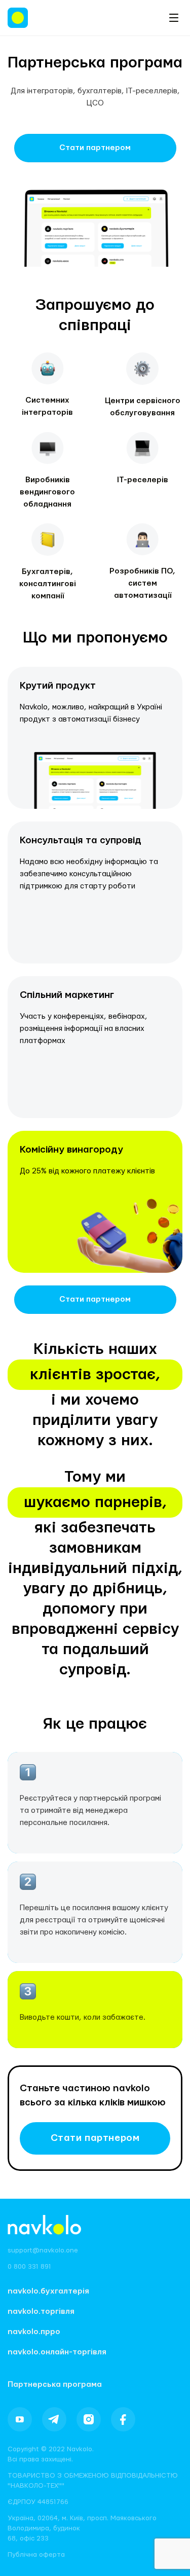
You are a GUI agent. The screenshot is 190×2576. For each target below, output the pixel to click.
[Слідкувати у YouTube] (20, 2419)
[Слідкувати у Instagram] (89, 2419)
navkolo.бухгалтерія (48, 2291)
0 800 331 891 (29, 2267)
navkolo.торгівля (41, 2312)
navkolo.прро (34, 2332)
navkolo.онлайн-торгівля (57, 2352)
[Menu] (174, 18)
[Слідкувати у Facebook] (123, 2419)
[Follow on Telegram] (54, 2419)
